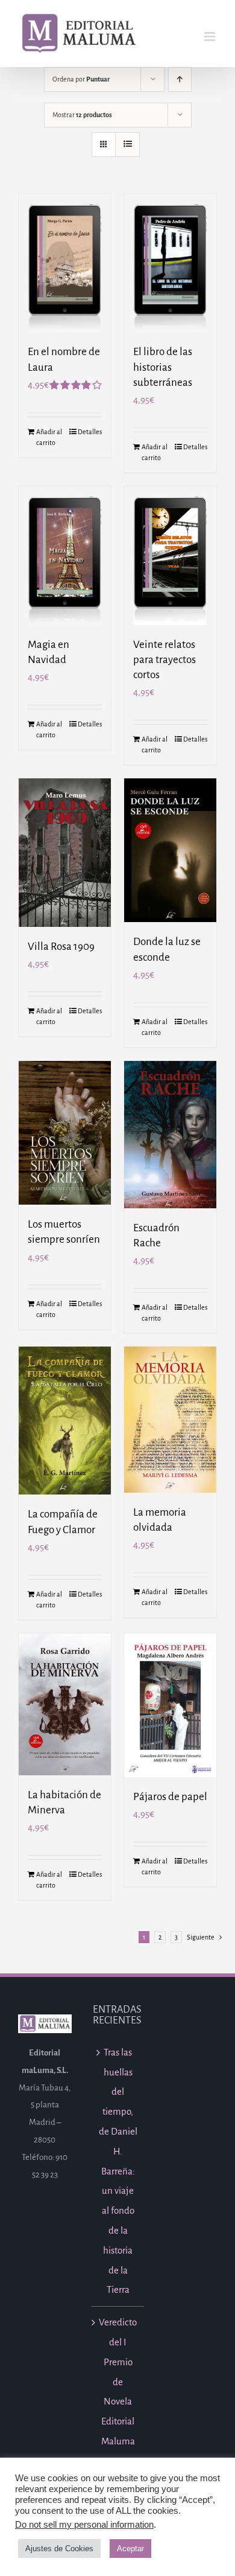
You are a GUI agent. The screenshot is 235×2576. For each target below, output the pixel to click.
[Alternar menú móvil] (211, 37)
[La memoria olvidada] (170, 1419)
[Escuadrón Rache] (170, 1135)
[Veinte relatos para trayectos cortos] (170, 556)
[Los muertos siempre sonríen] (65, 1133)
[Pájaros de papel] (170, 1705)
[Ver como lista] (127, 145)
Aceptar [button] (130, 2549)
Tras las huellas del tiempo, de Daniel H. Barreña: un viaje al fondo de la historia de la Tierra (118, 2171)
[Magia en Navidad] (65, 556)
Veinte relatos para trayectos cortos (164, 660)
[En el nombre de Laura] (65, 263)
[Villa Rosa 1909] (65, 853)
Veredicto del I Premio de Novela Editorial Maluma (118, 2382)
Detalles (90, 432)
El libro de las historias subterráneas (163, 367)
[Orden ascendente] (180, 79)
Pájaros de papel (170, 1797)
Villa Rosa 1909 (61, 947)
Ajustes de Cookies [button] (59, 2549)
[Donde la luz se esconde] (170, 850)
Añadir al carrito (49, 437)
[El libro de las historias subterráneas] (170, 263)
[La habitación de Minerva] (65, 1704)
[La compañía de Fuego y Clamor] (65, 1421)
